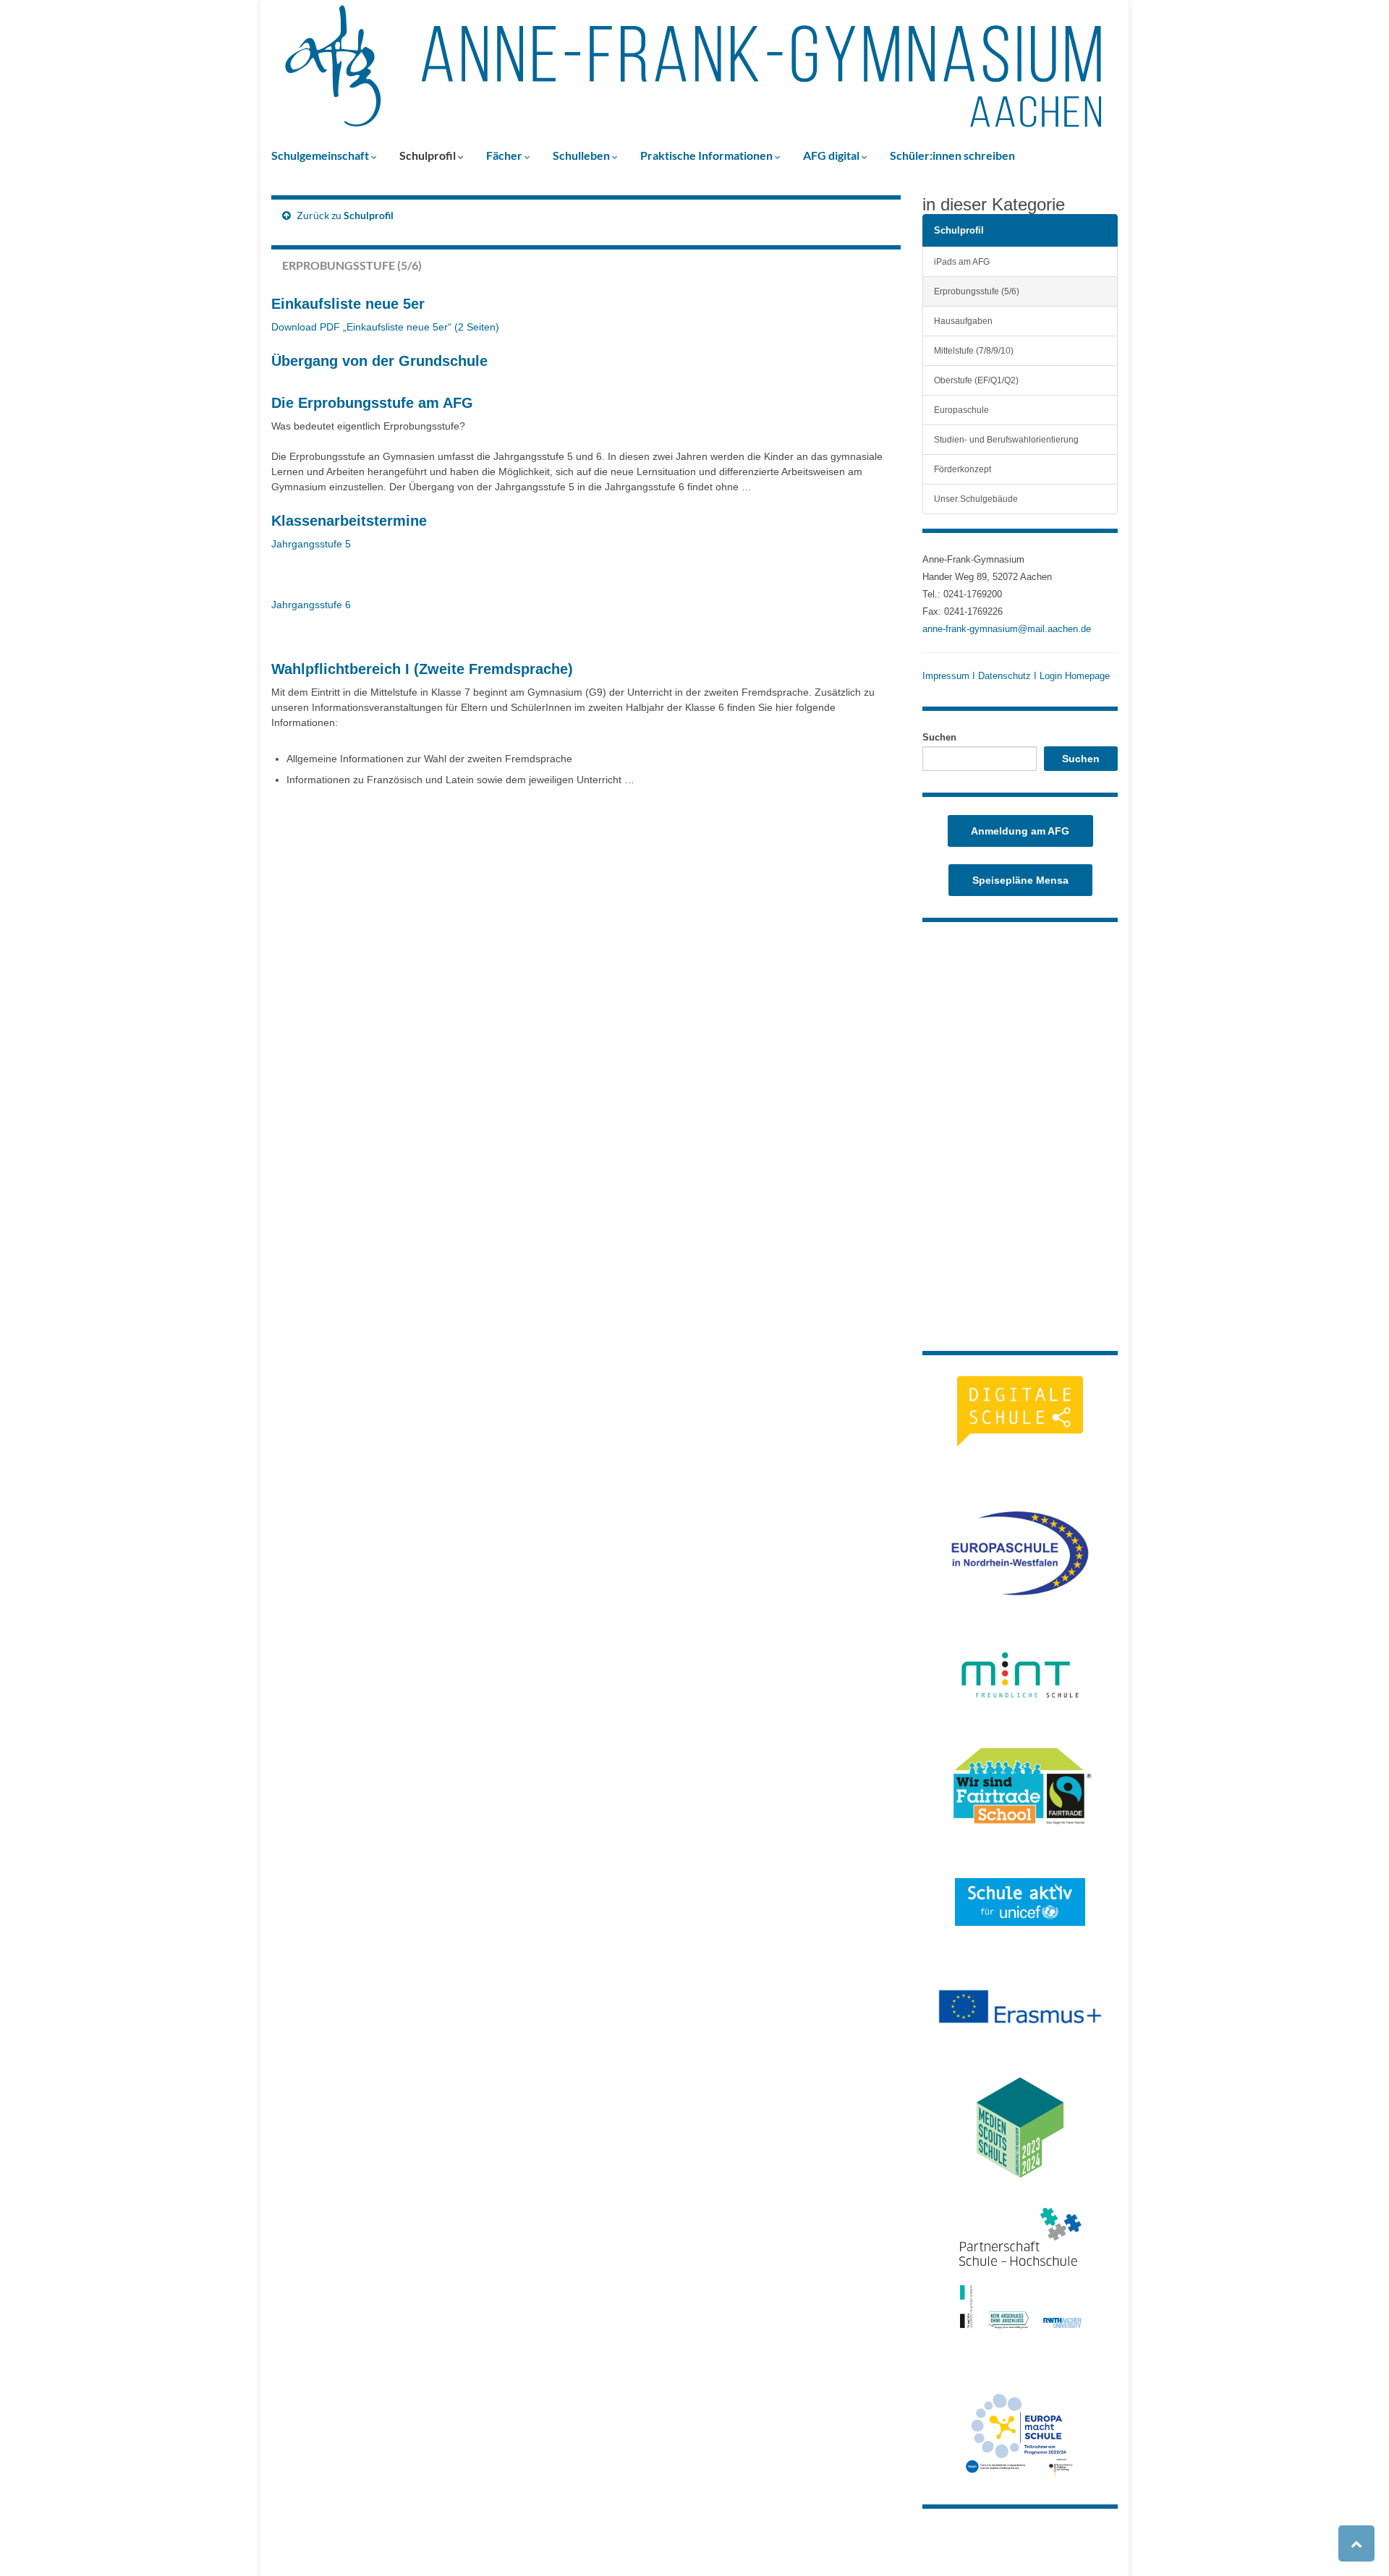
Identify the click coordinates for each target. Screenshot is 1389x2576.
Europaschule (961, 410)
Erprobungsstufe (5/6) (977, 291)
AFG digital (832, 155)
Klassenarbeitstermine (349, 521)
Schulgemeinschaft (321, 155)
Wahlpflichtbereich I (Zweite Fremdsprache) (422, 669)
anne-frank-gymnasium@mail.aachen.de (1007, 629)
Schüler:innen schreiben (952, 155)
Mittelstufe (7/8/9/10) (974, 350)
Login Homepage (1075, 676)
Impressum (947, 676)
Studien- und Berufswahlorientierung (1006, 439)
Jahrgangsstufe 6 (311, 605)
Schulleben (582, 155)
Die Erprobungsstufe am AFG (372, 403)
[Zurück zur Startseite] (694, 69)
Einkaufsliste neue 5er (348, 304)
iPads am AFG (962, 261)
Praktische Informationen (708, 155)
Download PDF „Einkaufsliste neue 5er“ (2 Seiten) (385, 327)
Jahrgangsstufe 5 (311, 544)
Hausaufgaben (963, 321)
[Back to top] (1356, 2543)
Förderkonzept (963, 469)
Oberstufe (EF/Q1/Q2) (976, 380)
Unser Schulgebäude (976, 499)
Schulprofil (429, 155)
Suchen (939, 737)
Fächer (505, 155)
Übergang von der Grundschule (379, 361)
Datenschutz (1004, 676)
